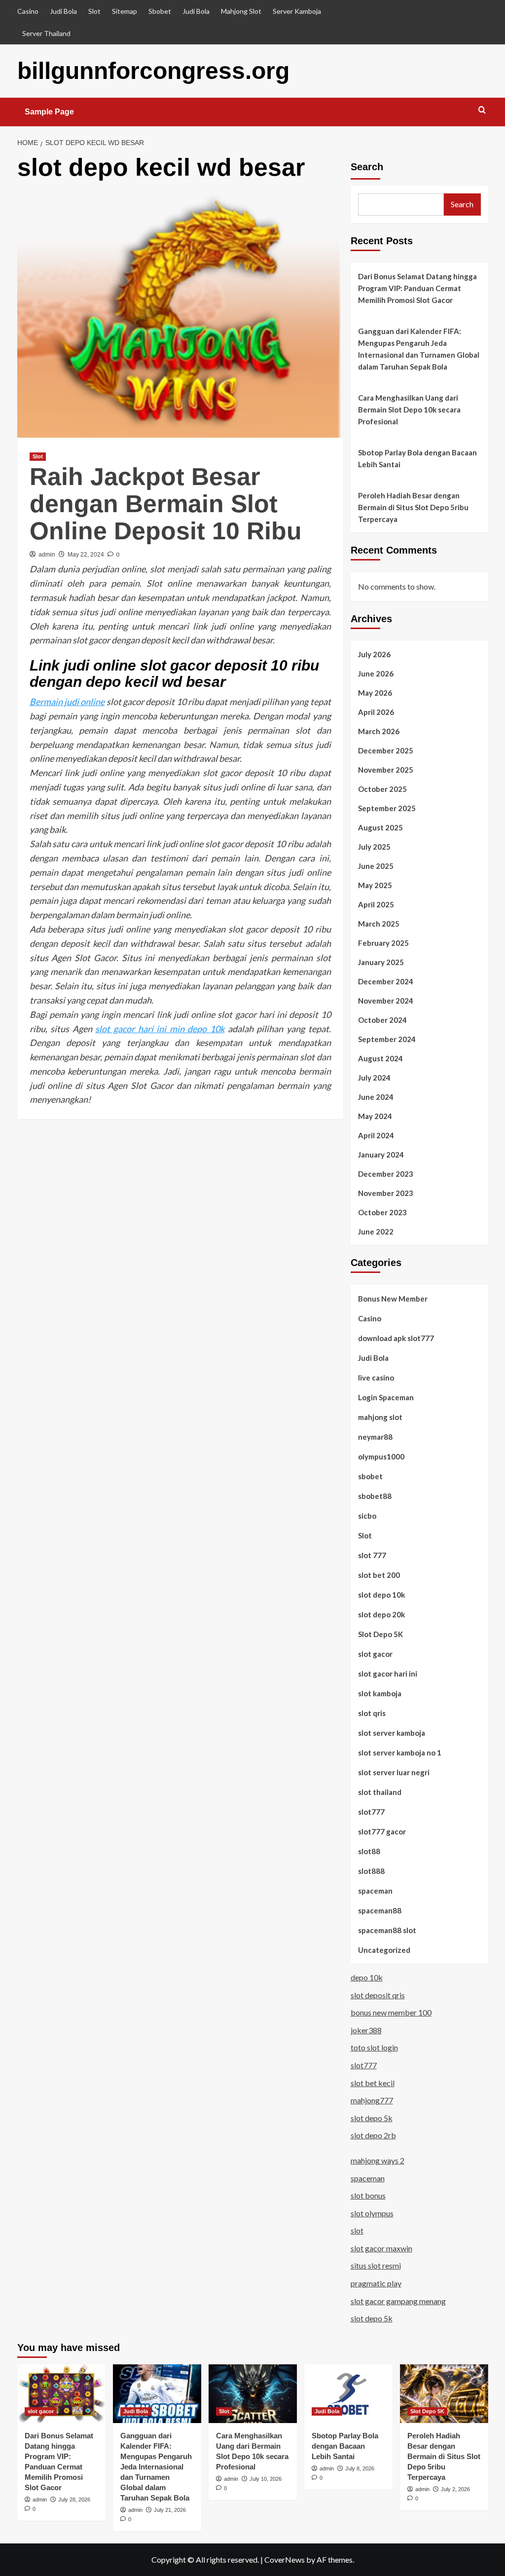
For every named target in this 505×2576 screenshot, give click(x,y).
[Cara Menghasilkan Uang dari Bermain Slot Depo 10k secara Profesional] (253, 2394)
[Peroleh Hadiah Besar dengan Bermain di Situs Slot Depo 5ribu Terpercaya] (444, 2394)
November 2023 (386, 1193)
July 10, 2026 (266, 2479)
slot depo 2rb (373, 2135)
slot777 (371, 1812)
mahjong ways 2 (378, 2160)
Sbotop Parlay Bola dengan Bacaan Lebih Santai (417, 458)
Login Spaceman (386, 1397)
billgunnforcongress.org (153, 71)
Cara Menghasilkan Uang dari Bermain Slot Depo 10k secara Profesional (409, 410)
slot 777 (372, 1555)
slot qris (372, 1713)
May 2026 (375, 693)
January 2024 (381, 1155)
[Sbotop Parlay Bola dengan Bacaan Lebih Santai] (348, 2394)
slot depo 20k (381, 1614)
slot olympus (372, 2213)
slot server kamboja (392, 1733)
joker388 (366, 2030)
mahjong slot (380, 1417)
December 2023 (386, 1174)
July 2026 (374, 654)
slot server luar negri (394, 1772)
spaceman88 (380, 1910)
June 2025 (376, 866)
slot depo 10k (381, 1595)
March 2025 (379, 924)
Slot (94, 11)
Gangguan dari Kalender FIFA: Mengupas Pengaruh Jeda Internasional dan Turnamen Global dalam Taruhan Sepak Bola (419, 349)
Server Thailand (46, 33)
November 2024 (386, 1001)
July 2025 (374, 847)
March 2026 (379, 731)
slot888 (371, 1871)
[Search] (482, 110)
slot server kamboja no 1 (400, 1753)
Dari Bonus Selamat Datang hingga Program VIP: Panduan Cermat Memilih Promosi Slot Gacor (417, 288)
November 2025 (386, 770)
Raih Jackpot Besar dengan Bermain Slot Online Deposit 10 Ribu (166, 504)
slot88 (369, 1851)
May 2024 (375, 1116)
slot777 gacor (382, 1831)
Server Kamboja (297, 11)
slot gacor (375, 1654)
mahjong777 (372, 2100)
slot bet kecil (373, 2083)
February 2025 (383, 943)
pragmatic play (376, 2283)
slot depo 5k (372, 2118)
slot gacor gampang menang (398, 2301)
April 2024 (376, 1135)
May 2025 (375, 885)
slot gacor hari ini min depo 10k (160, 1029)
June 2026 (376, 673)
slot (357, 2230)
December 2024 (386, 981)
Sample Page (49, 112)
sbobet (370, 1476)
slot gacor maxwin (381, 2248)
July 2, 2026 (455, 2489)
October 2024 (382, 1020)
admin (47, 555)
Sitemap (125, 11)
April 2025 (376, 904)
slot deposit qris (378, 1995)
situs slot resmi (376, 2265)
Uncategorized (384, 1950)
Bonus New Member (393, 1299)
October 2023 (382, 1212)
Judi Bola (63, 11)
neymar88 (375, 1437)
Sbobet (160, 11)
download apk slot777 (396, 1338)
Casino (28, 11)
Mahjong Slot (241, 11)
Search (367, 167)
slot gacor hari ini (388, 1674)
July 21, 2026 (170, 2510)
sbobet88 (375, 1496)
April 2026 (376, 712)
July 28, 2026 (74, 2500)
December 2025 (386, 750)
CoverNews (285, 2559)
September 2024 (387, 1039)
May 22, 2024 (86, 555)
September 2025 (387, 808)
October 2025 (382, 789)
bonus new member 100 (391, 2012)
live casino (376, 1378)
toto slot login (374, 2047)
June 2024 (376, 1097)
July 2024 (374, 1078)
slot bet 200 (379, 1575)
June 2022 (376, 1232)
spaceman (375, 1891)
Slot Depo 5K (380, 1634)
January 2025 (381, 962)
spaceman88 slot (387, 1930)
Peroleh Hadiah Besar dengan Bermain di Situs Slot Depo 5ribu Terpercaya (413, 507)
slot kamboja (380, 1693)
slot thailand (380, 1792)
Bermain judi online (67, 702)
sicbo (367, 1516)
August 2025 (380, 827)
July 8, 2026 (360, 2468)
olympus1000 (381, 1456)
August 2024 (380, 1058)
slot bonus (368, 2195)
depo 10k (367, 1977)
